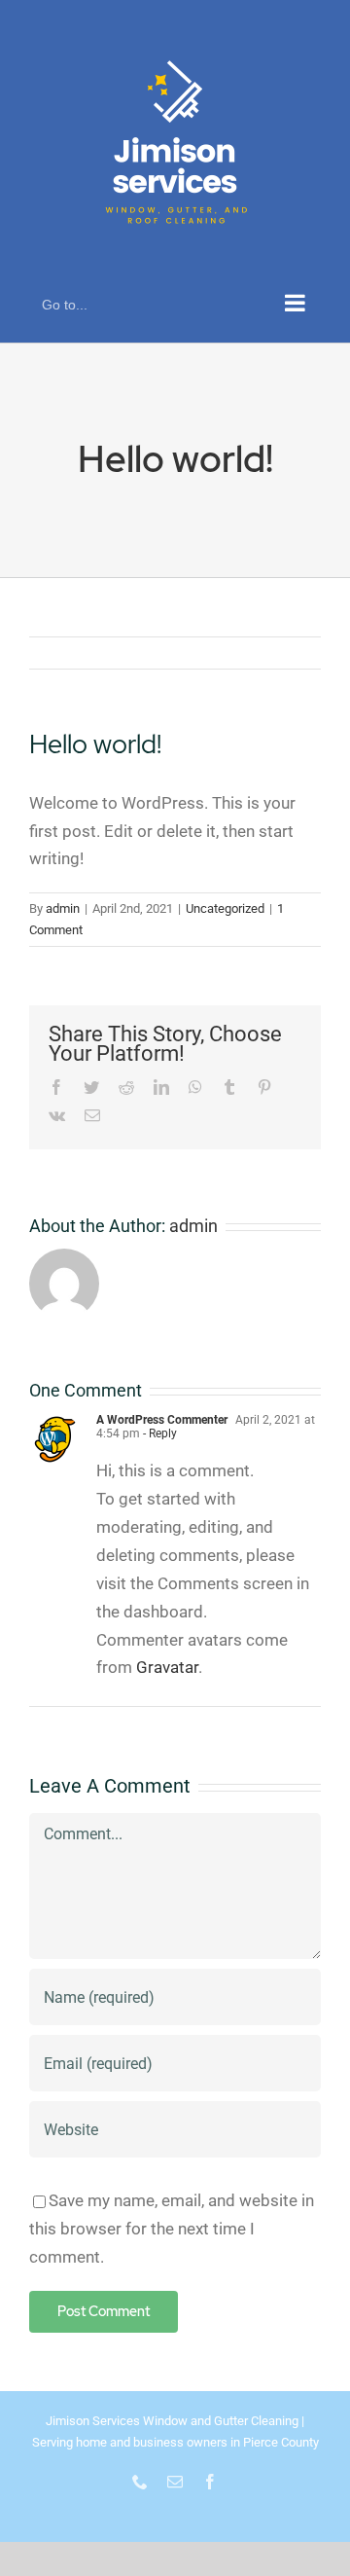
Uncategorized (225, 908)
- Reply (158, 1433)
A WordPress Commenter (162, 1420)
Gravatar (167, 1667)
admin (63, 908)
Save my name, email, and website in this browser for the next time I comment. (172, 2229)
